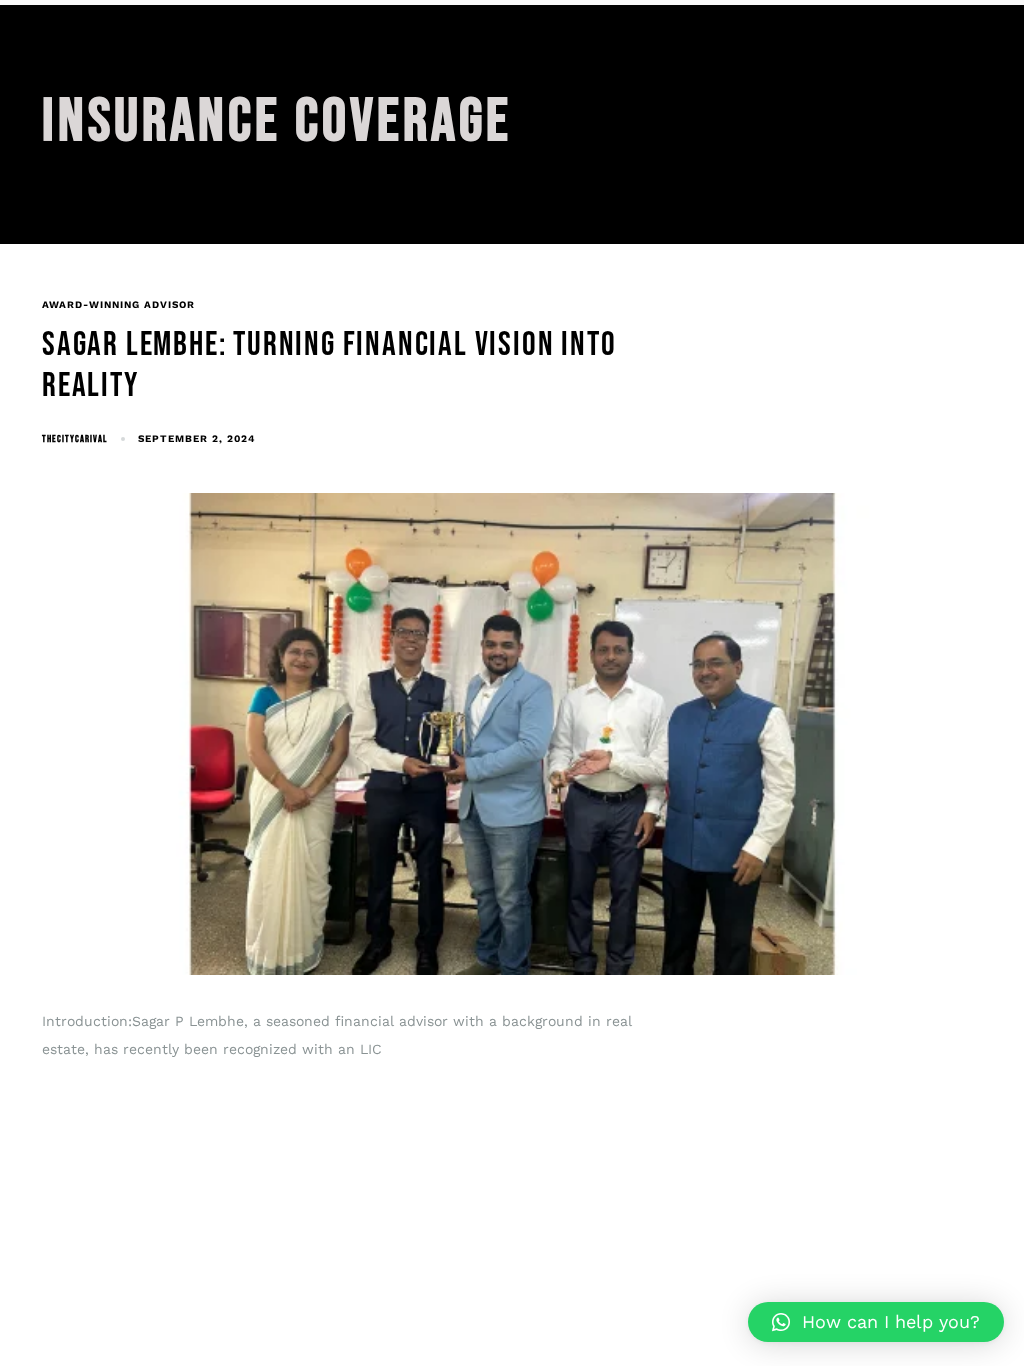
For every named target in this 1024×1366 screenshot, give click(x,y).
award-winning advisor (118, 304)
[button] (876, 1322)
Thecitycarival (74, 439)
